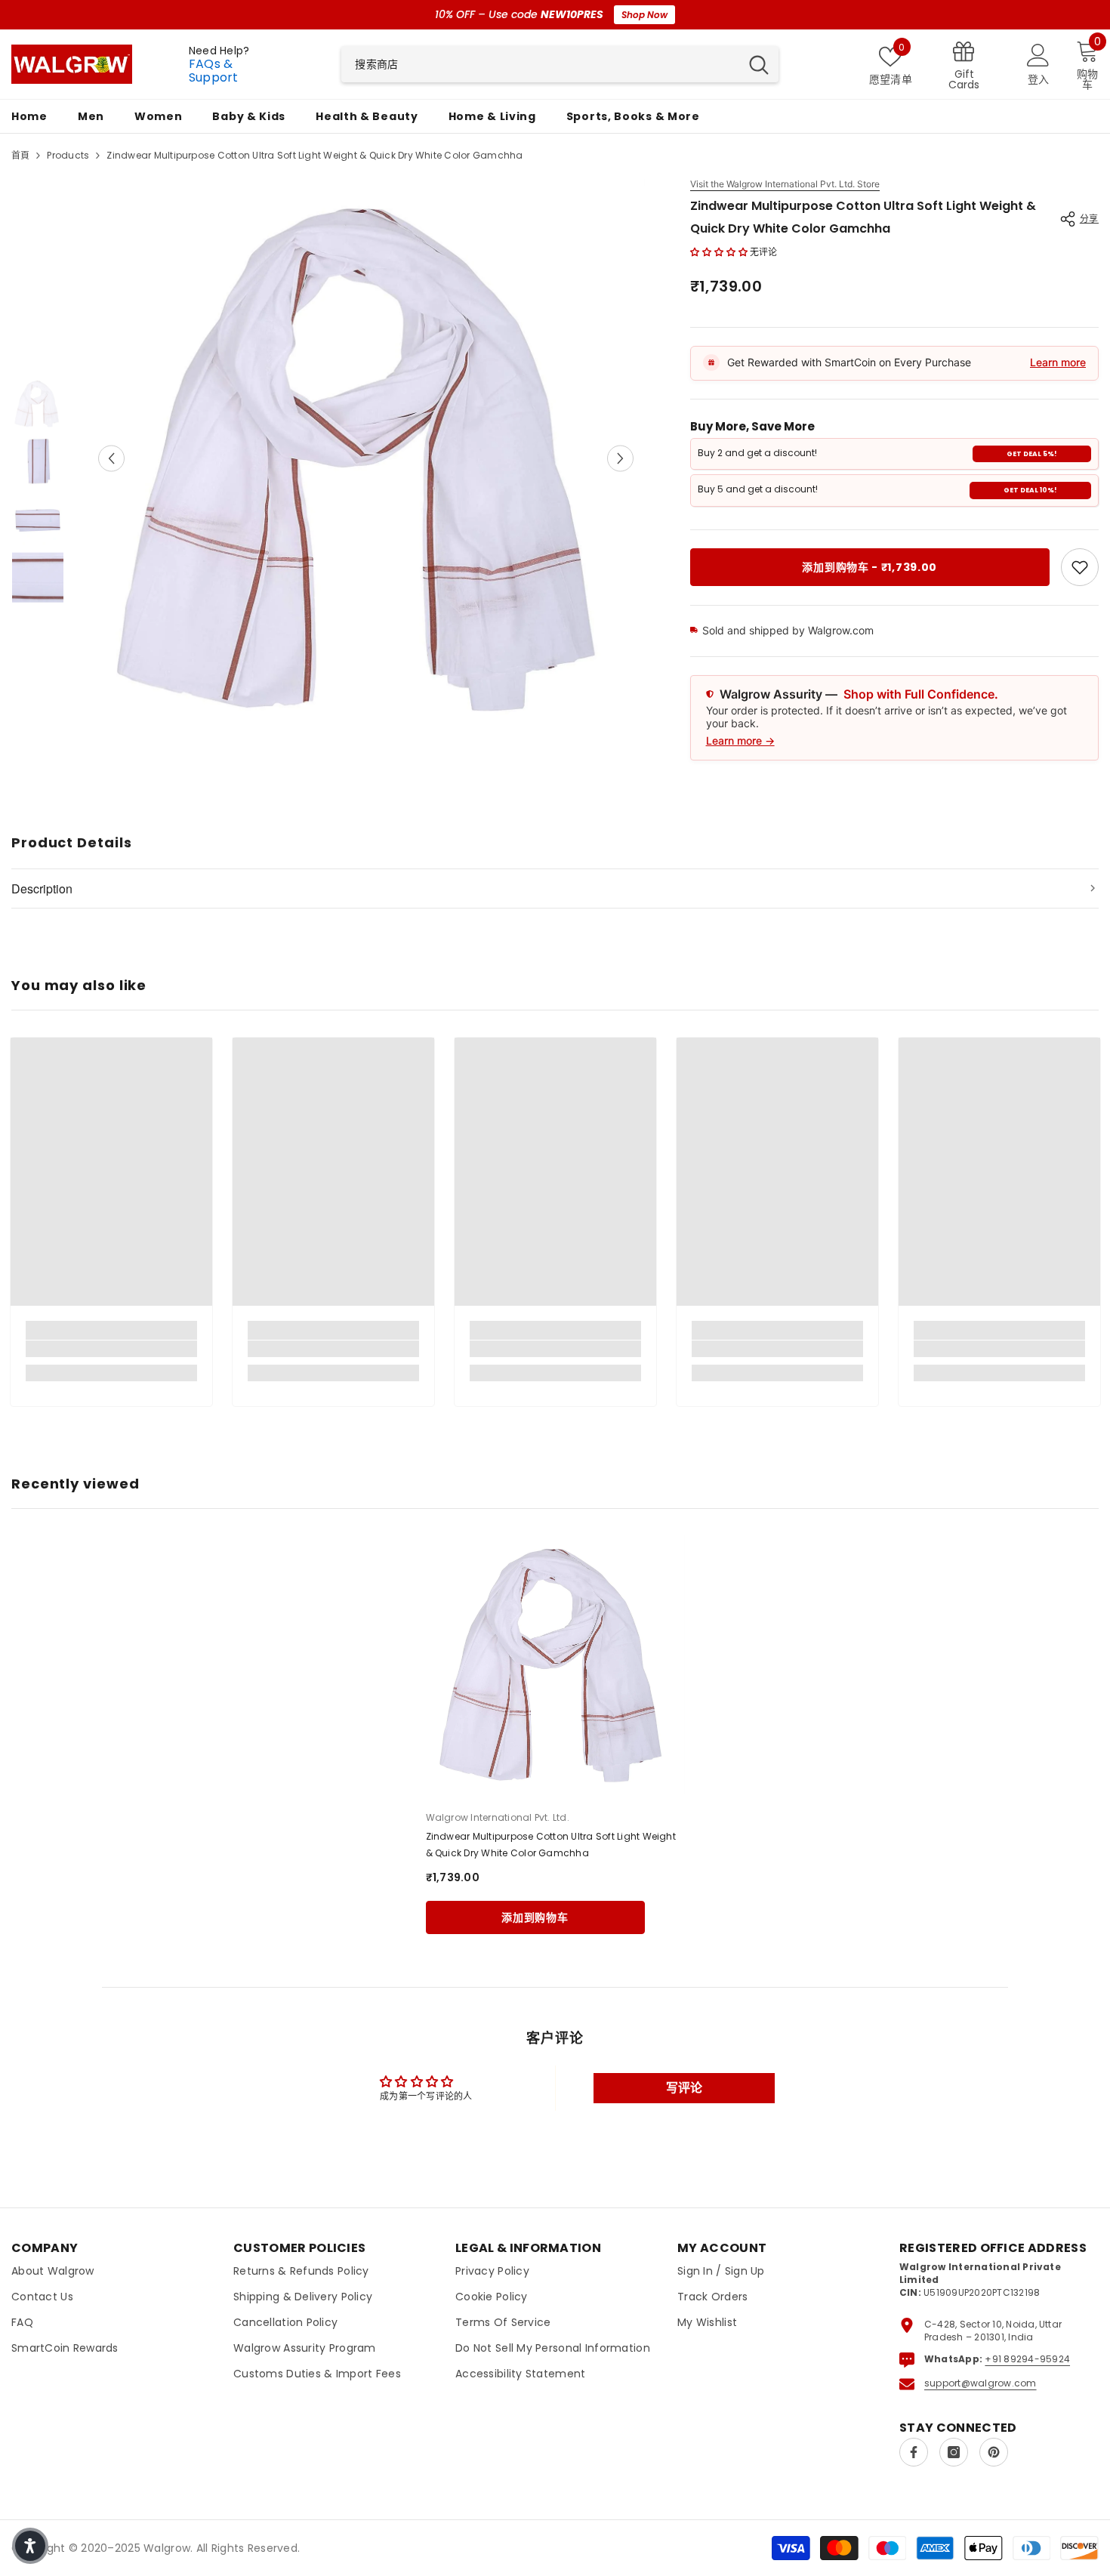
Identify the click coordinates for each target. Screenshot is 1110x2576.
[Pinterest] (994, 2452)
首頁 (20, 155)
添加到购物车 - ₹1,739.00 (869, 567)
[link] (1080, 567)
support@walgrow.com (980, 2383)
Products (68, 155)
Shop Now (644, 15)
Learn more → (740, 740)
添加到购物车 (535, 1917)
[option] (366, 458)
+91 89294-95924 (1027, 2359)
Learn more (1058, 362)
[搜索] (560, 64)
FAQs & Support (214, 71)
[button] (111, 458)
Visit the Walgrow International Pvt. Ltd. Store (785, 184)
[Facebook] (914, 2452)
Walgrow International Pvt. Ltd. (498, 1817)
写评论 (684, 2088)
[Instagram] (954, 2452)
